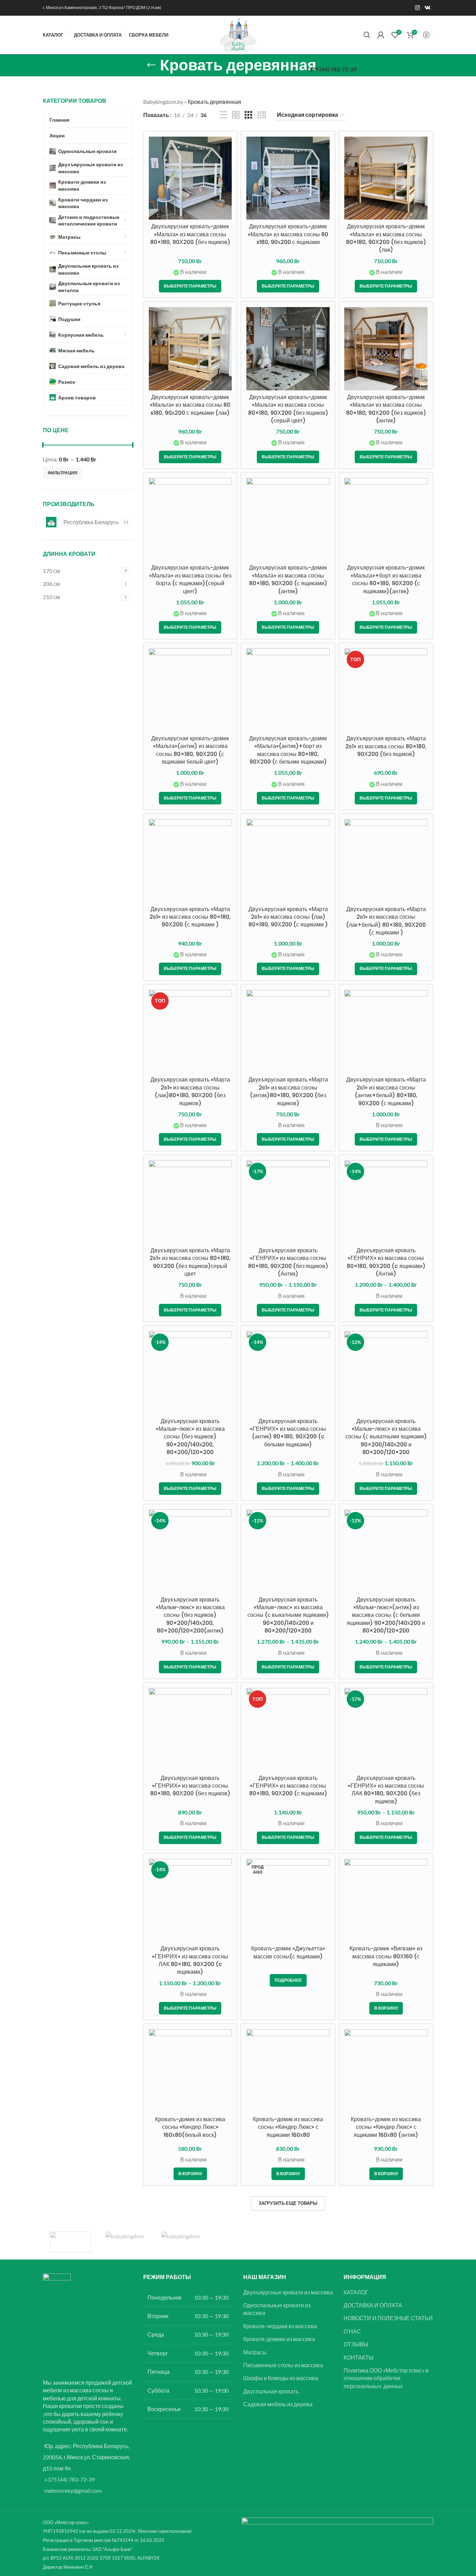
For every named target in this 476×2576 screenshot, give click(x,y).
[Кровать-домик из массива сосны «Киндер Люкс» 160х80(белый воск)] (190, 2071)
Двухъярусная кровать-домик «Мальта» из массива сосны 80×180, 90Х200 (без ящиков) (190, 234)
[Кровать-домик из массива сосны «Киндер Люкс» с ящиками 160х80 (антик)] (386, 2071)
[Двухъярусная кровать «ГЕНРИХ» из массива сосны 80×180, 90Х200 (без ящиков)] (190, 1730)
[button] (386, 2008)
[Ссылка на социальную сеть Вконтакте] (428, 8)
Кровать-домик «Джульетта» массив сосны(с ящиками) (288, 1952)
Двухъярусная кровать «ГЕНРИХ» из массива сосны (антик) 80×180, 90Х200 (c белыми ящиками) (288, 1433)
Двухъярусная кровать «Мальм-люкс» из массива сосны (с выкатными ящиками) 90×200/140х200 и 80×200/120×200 (386, 1437)
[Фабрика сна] (71, 2242)
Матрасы (255, 2352)
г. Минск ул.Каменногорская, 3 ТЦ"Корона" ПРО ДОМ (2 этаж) (102, 7)
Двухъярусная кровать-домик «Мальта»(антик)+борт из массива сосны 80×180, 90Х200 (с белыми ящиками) (288, 750)
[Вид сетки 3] (248, 115)
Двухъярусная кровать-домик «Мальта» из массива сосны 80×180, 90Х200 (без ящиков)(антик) (386, 409)
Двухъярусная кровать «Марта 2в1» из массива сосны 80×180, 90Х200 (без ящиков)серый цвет (190, 1262)
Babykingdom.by (163, 102)
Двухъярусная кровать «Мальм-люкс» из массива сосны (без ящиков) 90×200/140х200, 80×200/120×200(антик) (190, 1615)
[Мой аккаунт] (381, 35)
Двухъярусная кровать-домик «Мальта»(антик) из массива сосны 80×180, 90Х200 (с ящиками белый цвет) (190, 750)
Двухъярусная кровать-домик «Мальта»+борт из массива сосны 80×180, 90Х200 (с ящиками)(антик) (386, 579)
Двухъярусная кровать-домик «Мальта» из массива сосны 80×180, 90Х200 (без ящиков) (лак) (386, 238)
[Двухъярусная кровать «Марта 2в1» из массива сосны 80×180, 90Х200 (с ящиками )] (190, 861)
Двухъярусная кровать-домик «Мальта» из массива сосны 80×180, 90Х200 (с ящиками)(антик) (288, 579)
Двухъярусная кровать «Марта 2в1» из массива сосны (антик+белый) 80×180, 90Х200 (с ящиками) (386, 1091)
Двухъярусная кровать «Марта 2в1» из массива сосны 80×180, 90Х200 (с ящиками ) (190, 917)
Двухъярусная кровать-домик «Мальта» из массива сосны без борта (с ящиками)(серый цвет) (190, 579)
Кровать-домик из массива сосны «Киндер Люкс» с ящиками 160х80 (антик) (386, 2127)
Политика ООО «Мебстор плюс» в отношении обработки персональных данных (386, 2378)
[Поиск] (367, 35)
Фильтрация (63, 473)
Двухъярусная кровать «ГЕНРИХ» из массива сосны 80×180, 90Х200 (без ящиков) (190, 1786)
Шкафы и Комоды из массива (281, 2378)
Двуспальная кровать (271, 2391)
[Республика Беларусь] (126, 2242)
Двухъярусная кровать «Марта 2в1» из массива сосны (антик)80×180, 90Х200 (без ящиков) (288, 1091)
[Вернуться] (151, 65)
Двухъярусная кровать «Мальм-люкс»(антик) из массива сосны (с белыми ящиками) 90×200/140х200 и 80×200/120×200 (386, 1615)
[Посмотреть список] (223, 115)
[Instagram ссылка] (417, 8)
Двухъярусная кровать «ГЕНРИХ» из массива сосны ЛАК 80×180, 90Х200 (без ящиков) (386, 1790)
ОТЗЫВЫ (356, 2344)
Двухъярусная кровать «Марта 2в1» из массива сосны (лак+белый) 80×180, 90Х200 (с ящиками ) (386, 921)
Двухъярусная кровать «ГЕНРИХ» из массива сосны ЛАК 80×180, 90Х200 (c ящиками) (190, 1960)
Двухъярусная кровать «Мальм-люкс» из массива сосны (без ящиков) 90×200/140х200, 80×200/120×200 (190, 1437)
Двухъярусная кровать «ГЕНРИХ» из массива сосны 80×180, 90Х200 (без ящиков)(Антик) (288, 1262)
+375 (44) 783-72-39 (70, 2479)
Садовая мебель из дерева (278, 2404)
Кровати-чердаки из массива (280, 2326)
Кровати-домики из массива (279, 2339)
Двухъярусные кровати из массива (288, 2292)
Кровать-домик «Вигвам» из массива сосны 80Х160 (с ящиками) (386, 1956)
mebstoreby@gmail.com (73, 2490)
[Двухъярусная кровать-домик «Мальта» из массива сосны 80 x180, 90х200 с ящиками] (288, 178)
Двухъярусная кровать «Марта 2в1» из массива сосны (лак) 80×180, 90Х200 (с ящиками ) (288, 917)
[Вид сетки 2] (236, 115)
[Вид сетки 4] (262, 115)
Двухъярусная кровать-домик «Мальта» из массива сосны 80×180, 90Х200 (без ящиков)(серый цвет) (288, 409)
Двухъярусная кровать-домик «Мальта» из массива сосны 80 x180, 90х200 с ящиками (288, 234)
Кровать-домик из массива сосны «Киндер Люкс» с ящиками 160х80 (288, 2127)
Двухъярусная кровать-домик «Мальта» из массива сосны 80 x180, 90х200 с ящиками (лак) (190, 405)
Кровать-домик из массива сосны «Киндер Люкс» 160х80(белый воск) (190, 2127)
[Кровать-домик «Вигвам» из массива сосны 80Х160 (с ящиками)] (386, 1900)
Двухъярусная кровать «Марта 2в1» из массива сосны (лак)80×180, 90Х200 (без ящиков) (190, 1091)
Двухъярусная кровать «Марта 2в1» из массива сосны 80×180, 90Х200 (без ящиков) (386, 746)
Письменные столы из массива (283, 2365)
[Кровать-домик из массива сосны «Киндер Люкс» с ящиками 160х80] (288, 2071)
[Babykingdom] (182, 2242)
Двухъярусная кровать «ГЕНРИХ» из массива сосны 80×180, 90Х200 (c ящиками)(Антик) (386, 1262)
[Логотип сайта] (238, 34)
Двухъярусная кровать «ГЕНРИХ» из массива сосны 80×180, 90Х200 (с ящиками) (288, 1786)
